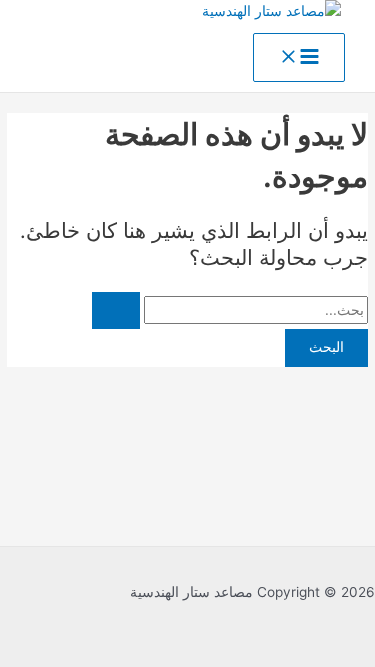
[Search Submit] (116, 311)
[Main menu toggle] (299, 58)
